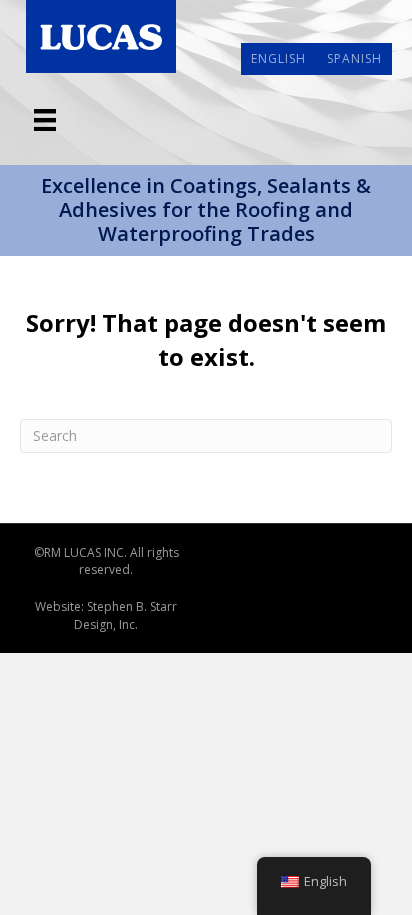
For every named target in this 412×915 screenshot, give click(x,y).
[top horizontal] (45, 120)
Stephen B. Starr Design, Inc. (125, 615)
